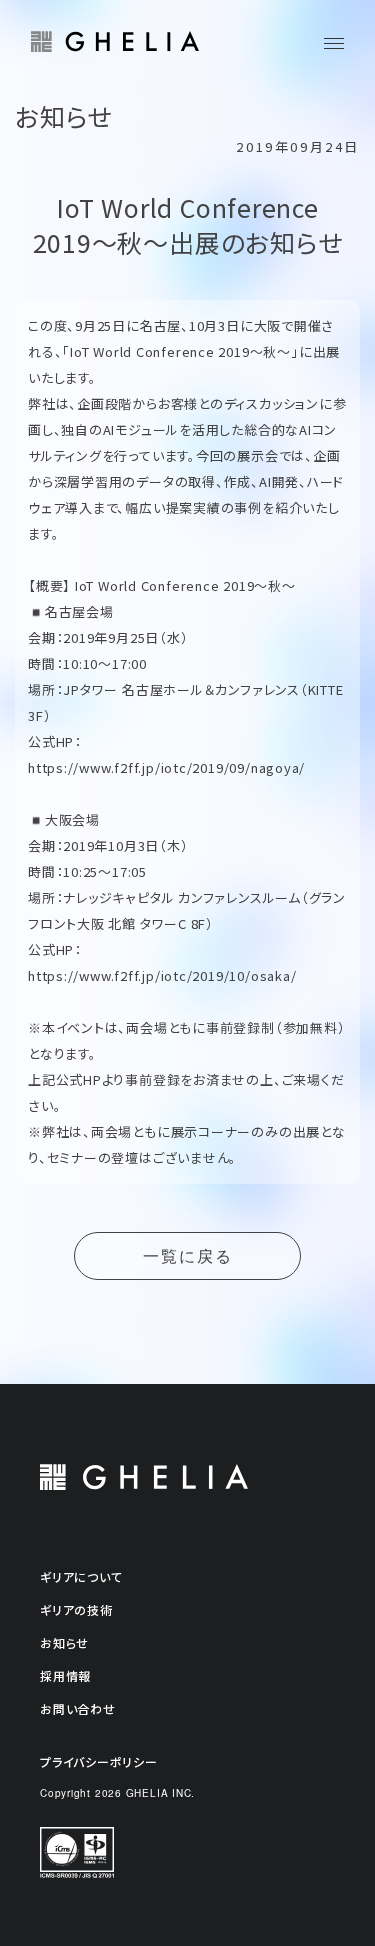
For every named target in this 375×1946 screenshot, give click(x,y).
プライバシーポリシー (99, 1761)
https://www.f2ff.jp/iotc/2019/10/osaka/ (162, 975)
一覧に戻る (188, 1256)
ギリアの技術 (76, 1609)
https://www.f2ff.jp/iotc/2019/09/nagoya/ (166, 767)
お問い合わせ (78, 1708)
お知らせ (64, 1642)
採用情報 (65, 1675)
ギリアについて (81, 1576)
